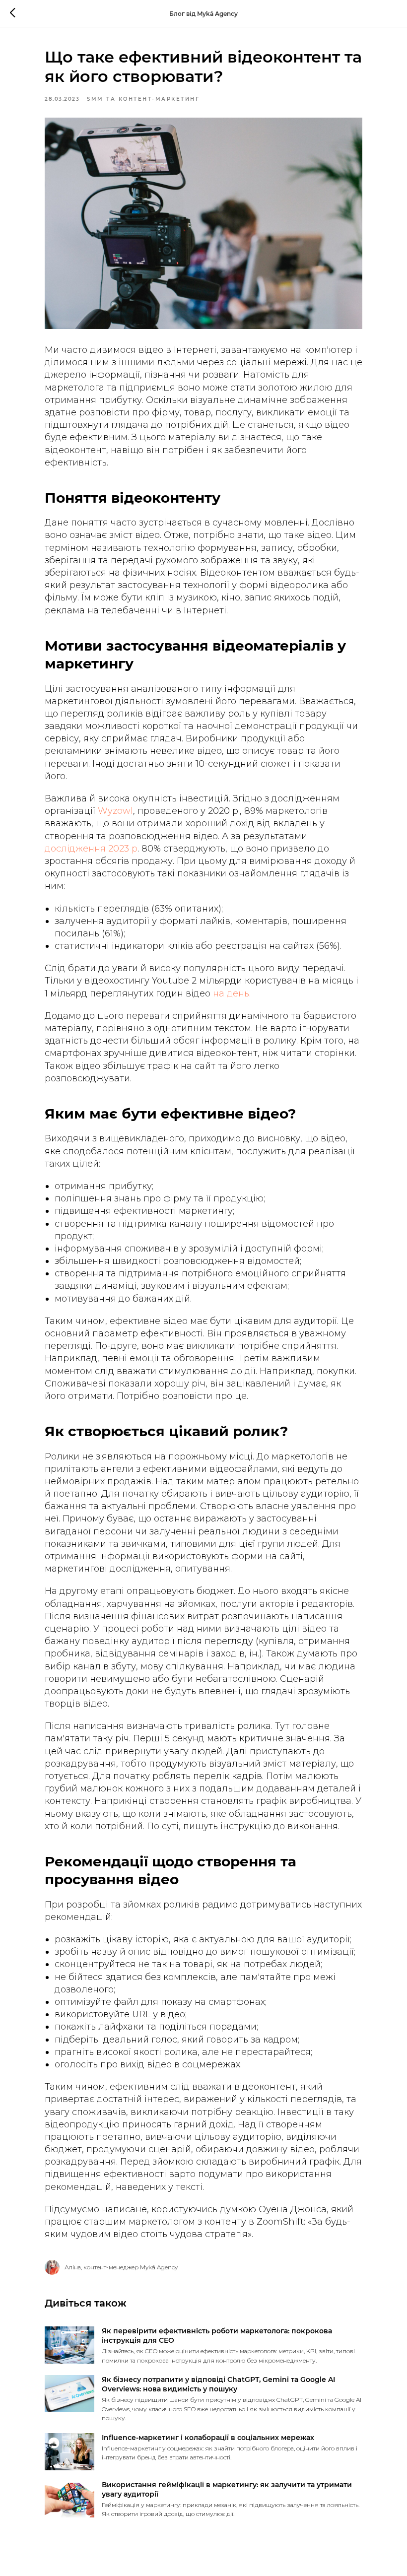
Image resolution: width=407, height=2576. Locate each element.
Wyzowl (115, 811)
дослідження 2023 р (91, 849)
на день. (232, 993)
